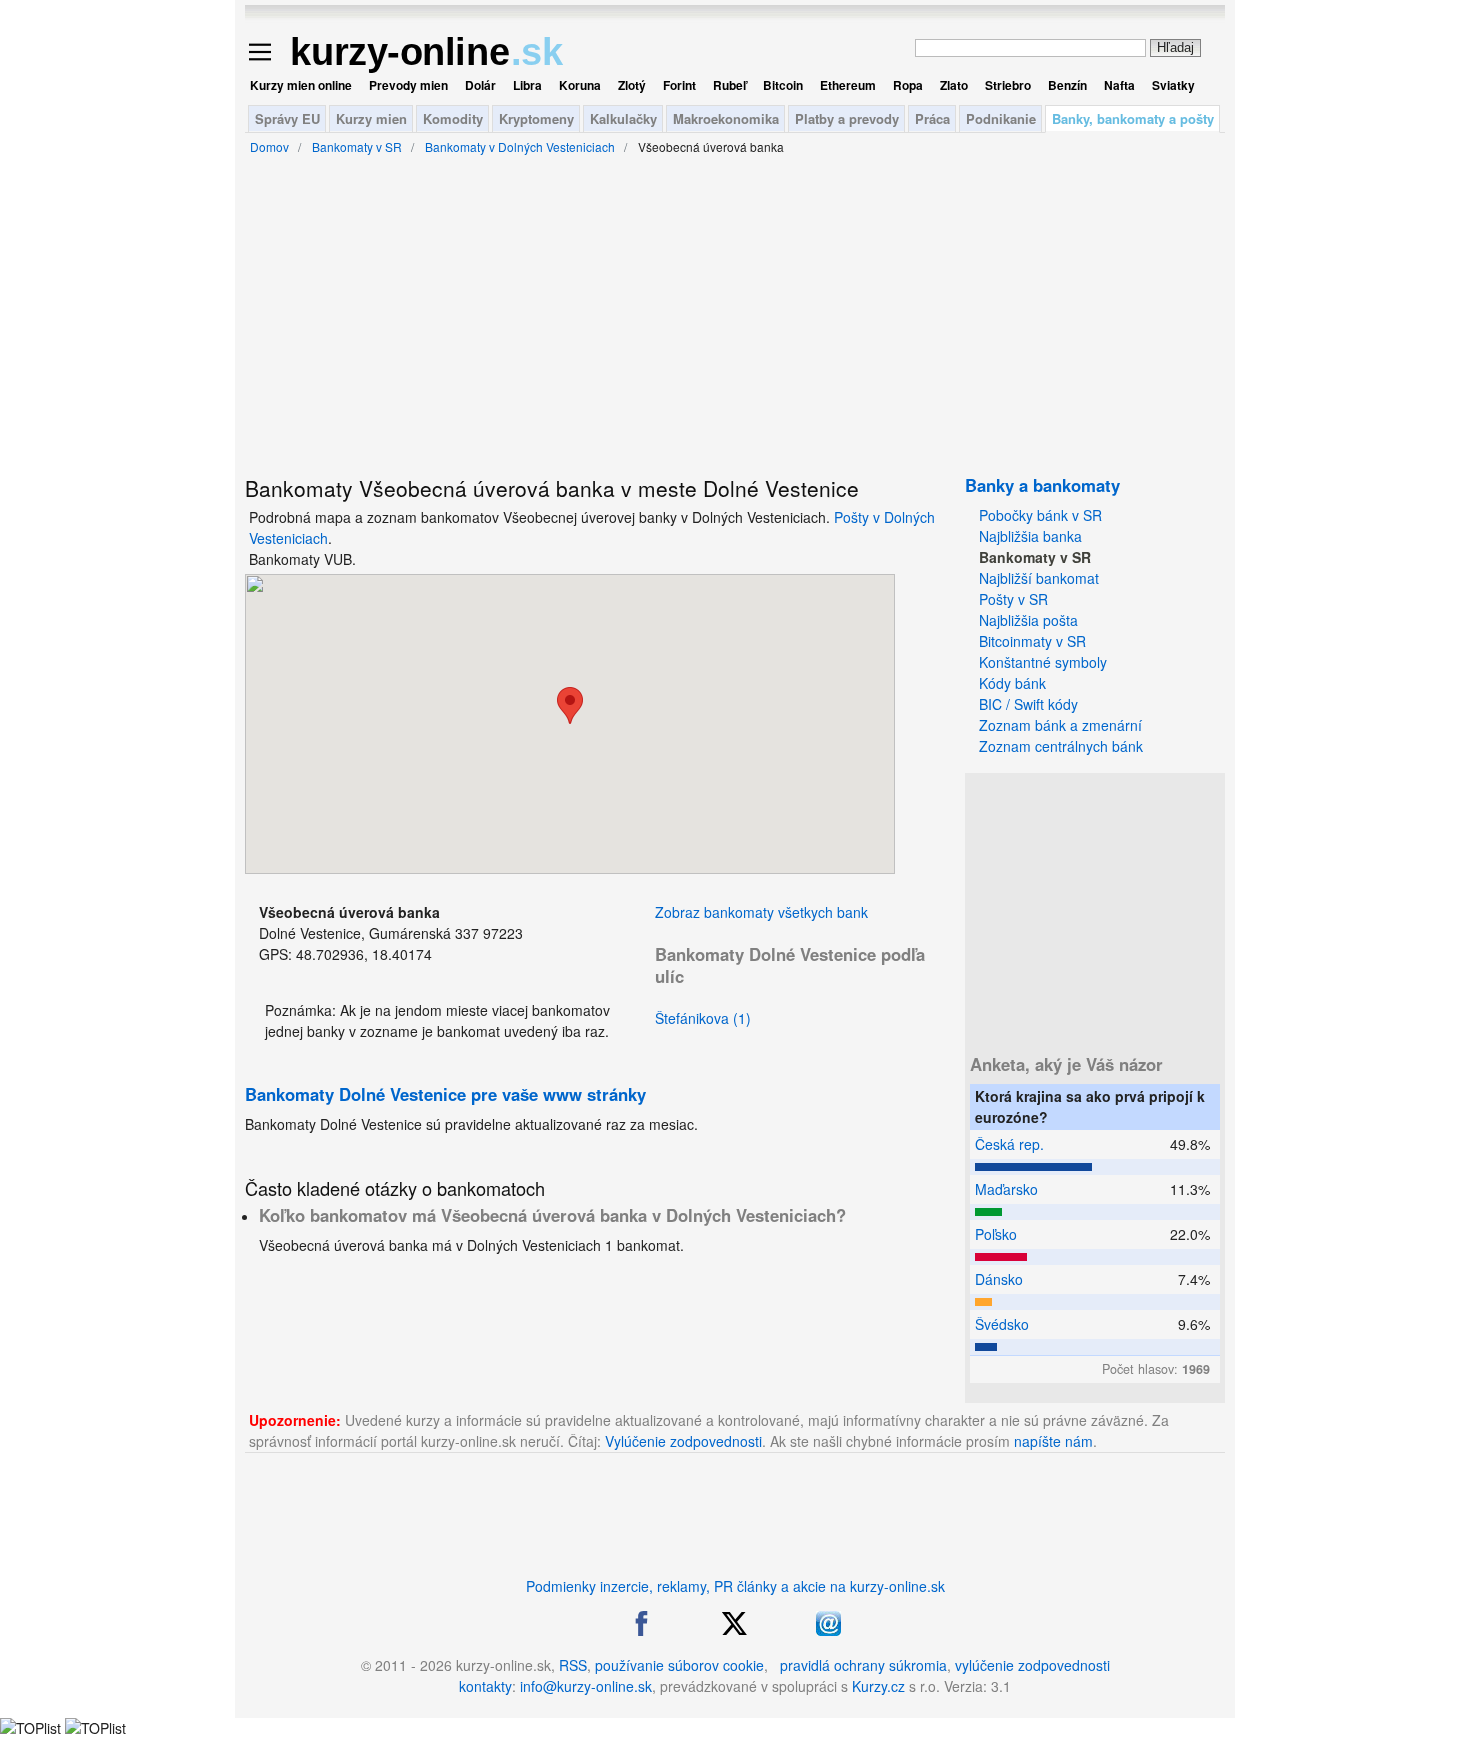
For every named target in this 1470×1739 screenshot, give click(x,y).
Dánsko (999, 1279)
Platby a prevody (847, 118)
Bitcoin (783, 85)
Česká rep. (1009, 1144)
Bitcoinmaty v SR (1032, 641)
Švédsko (1002, 1324)
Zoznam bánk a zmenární (1060, 725)
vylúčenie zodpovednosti (1032, 1665)
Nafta (1119, 85)
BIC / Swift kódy (1028, 704)
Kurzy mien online (301, 85)
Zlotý (632, 85)
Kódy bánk (1012, 683)
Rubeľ (729, 85)
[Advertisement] (150, 490)
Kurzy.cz (878, 1686)
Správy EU (287, 118)
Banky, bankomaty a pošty (1133, 118)
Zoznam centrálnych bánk (1061, 746)
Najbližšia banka (1030, 536)
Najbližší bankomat (1039, 578)
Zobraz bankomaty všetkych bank (761, 912)
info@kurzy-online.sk (586, 1686)
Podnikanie (1001, 118)
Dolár (480, 85)
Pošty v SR (1013, 599)
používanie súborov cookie (679, 1665)
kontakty (485, 1686)
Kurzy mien (371, 118)
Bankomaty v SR (1035, 557)
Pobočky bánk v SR (1040, 515)
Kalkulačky (623, 118)
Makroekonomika (726, 118)
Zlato (954, 85)
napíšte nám (1053, 1441)
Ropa (908, 85)
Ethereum (848, 85)
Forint (679, 85)
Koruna (580, 85)
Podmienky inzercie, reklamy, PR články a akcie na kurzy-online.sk (735, 1586)
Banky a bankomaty (1042, 485)
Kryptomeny (536, 118)
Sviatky (1173, 85)
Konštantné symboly (1043, 662)
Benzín (1067, 85)
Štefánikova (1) (703, 1018)
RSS (573, 1665)
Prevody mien (408, 85)
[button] (570, 705)
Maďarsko (1006, 1189)
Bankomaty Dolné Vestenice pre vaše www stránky (445, 1094)
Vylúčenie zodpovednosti (683, 1441)
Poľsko (996, 1234)
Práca (932, 118)
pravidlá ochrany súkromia (863, 1665)
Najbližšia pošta (1028, 620)
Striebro (1008, 85)
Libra (527, 85)
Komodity (453, 118)
